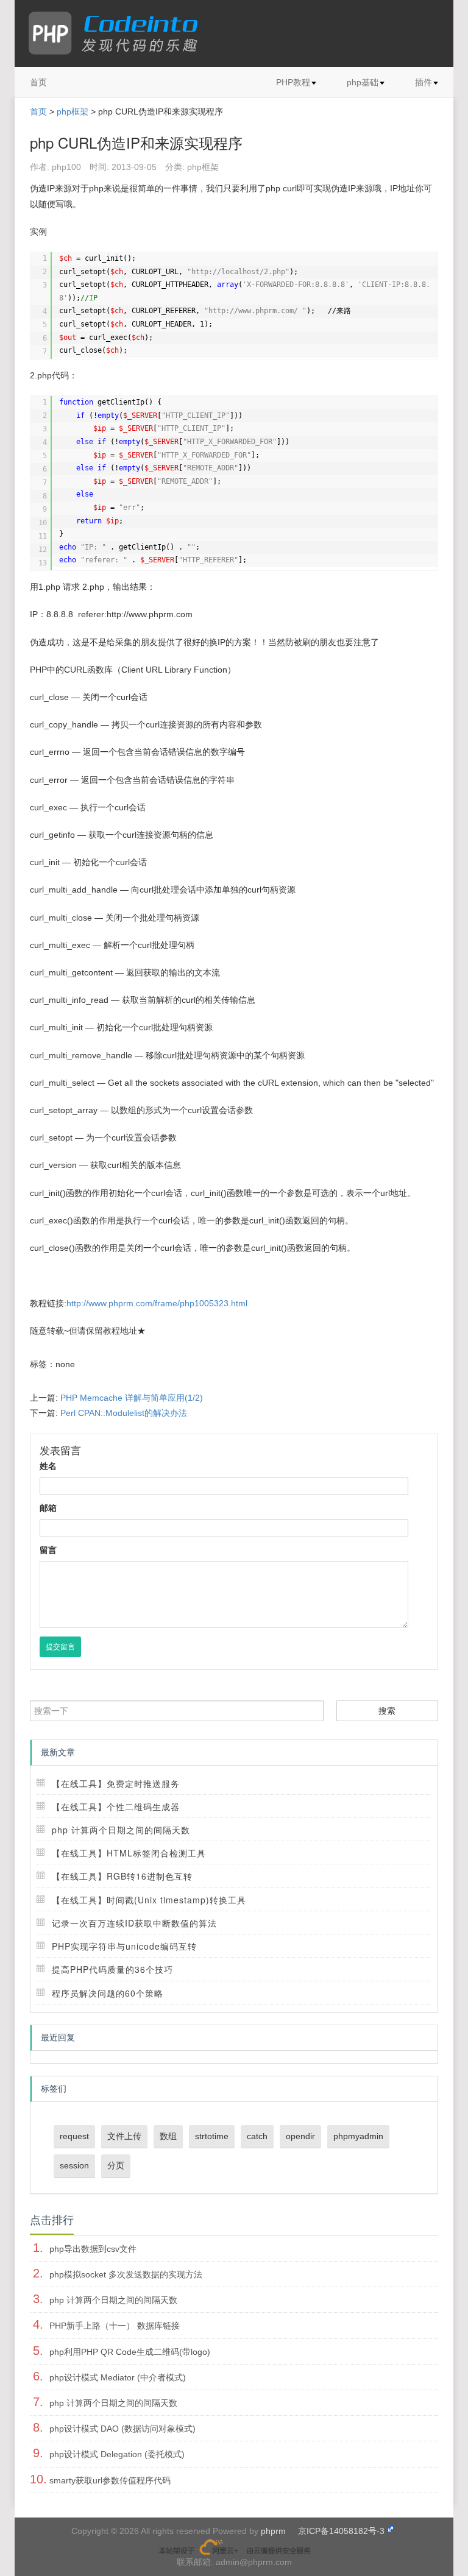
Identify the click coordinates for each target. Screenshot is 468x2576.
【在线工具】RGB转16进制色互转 (122, 1876)
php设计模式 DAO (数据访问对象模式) (122, 2429)
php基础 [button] (363, 82)
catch (257, 2136)
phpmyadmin (358, 2136)
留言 (48, 1550)
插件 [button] (424, 82)
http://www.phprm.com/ (255, 311)
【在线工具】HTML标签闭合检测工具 (129, 1853)
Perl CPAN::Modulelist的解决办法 (124, 1413)
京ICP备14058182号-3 (341, 2531)
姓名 (48, 1466)
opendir (300, 2136)
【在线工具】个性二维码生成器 (116, 1806)
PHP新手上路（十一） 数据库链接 (115, 2326)
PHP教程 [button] (293, 82)
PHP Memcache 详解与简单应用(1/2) (132, 1398)
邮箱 (48, 1508)
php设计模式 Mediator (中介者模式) (118, 2377)
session (74, 2165)
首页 (38, 82)
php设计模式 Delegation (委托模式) (117, 2454)
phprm (273, 2531)
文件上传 (124, 2136)
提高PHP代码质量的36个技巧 (112, 1969)
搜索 (387, 1711)
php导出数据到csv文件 (93, 2249)
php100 (66, 167)
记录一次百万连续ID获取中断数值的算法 (134, 1923)
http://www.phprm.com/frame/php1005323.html (157, 1303)
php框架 (73, 111)
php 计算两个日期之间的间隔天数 (121, 1830)
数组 (168, 2136)
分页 (116, 2165)
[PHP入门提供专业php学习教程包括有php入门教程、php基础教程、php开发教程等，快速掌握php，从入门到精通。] (119, 34)
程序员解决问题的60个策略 (108, 1993)
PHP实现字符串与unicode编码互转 (124, 1946)
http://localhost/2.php (238, 272)
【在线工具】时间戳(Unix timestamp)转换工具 (149, 1900)
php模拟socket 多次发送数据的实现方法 (126, 2274)
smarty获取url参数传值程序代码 (110, 2480)
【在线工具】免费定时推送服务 (116, 1783)
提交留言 (60, 1647)
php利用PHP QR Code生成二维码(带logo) (130, 2352)
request (74, 2136)
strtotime (212, 2136)
